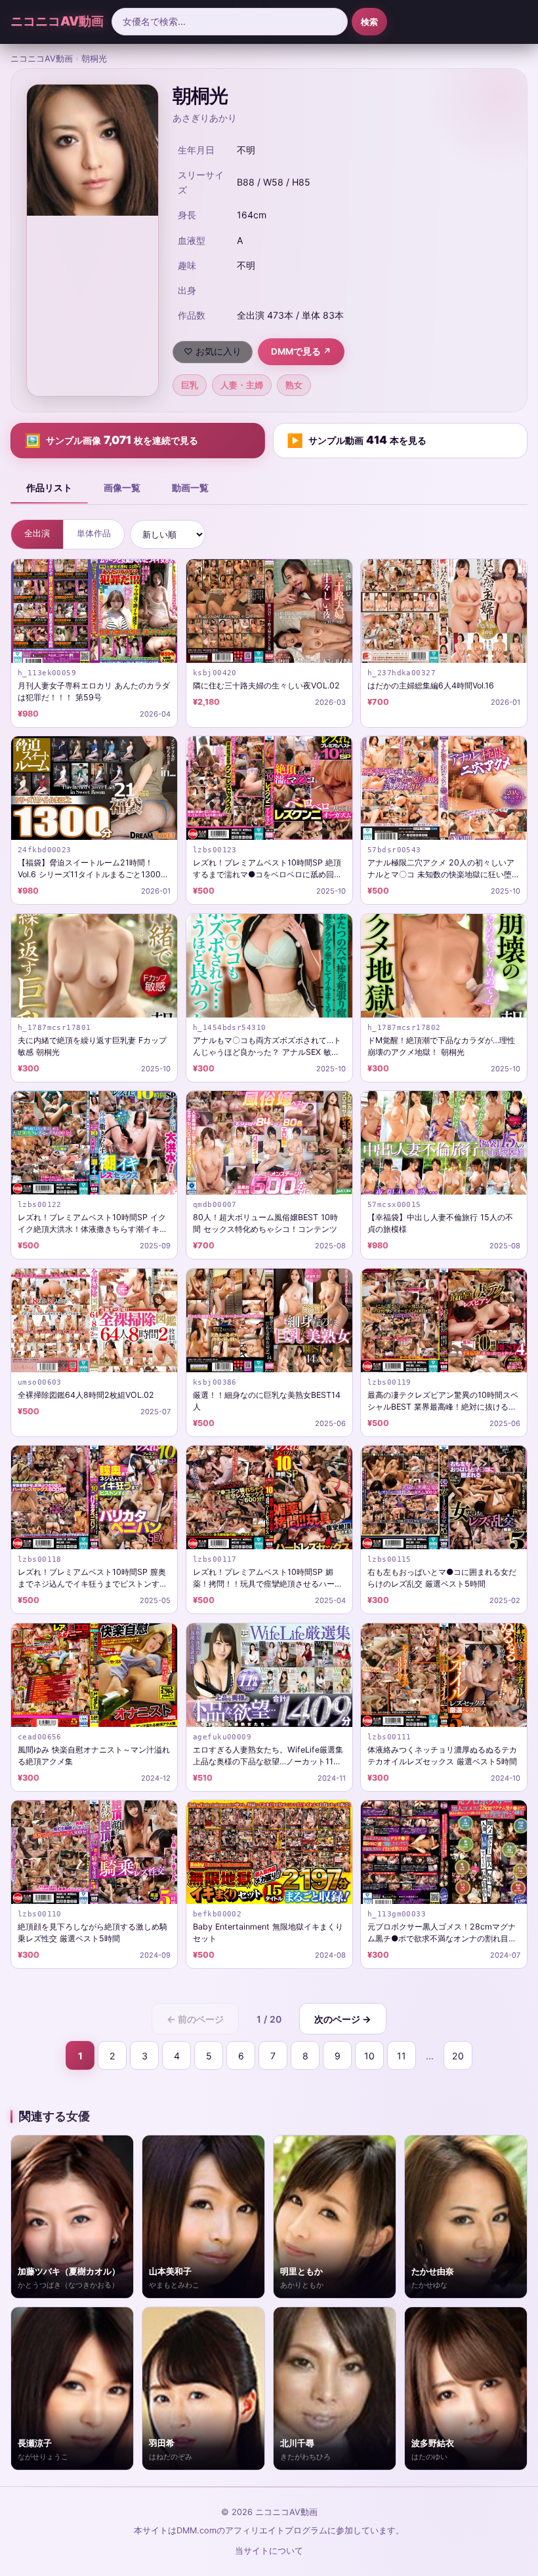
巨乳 (190, 385)
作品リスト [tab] (49, 487)
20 (458, 2056)
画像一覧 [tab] (122, 487)
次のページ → (343, 2019)
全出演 (37, 533)
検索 (369, 22)
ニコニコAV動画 (57, 21)
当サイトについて (269, 2551)
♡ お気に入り (213, 351)
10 (369, 2056)
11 (402, 2056)
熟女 (294, 385)
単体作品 (94, 533)
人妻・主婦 (242, 385)
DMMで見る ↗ (301, 351)
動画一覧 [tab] (190, 487)
